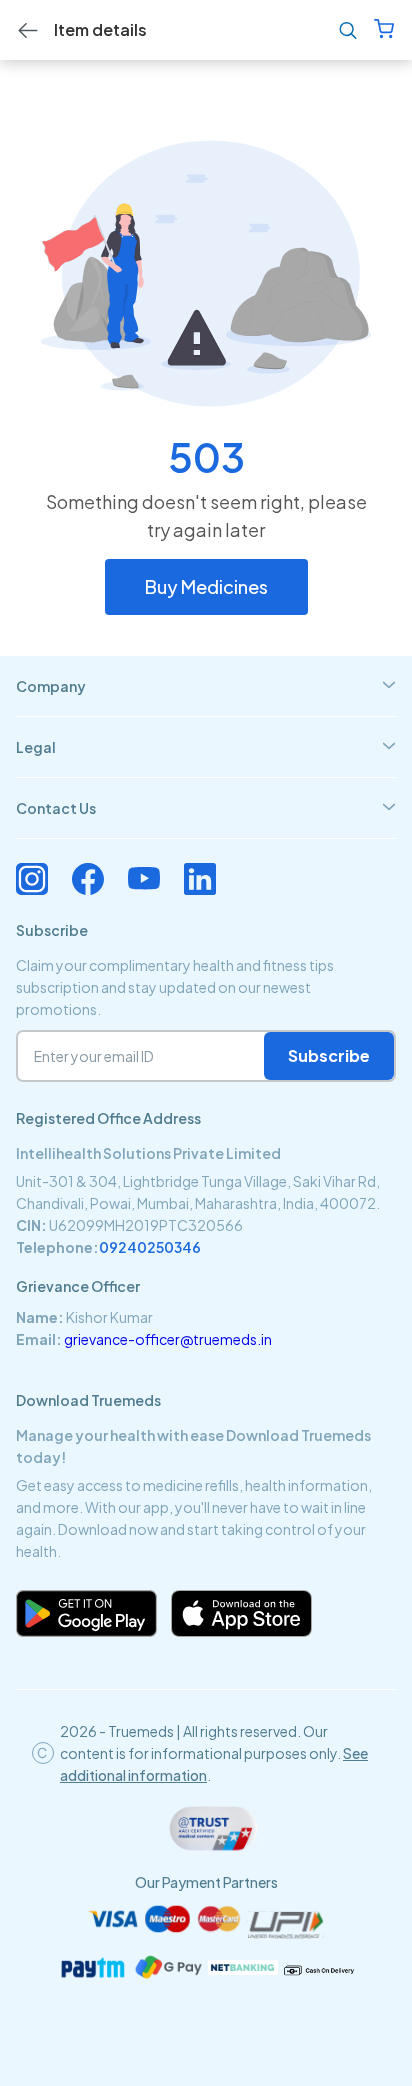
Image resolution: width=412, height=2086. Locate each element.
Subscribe (329, 1055)
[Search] (348, 30)
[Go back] (28, 30)
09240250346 (150, 1247)
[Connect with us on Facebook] (88, 879)
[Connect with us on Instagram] (32, 879)
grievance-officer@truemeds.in (168, 1339)
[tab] (206, 686)
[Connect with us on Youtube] (144, 879)
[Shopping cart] (384, 30)
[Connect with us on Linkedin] (200, 879)
